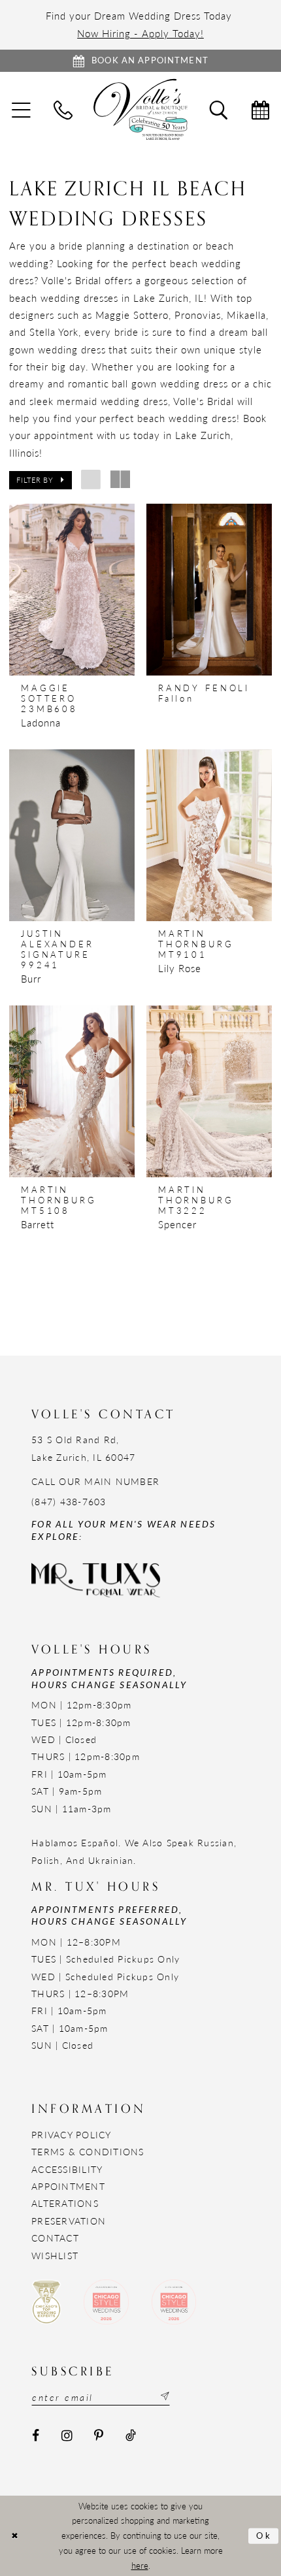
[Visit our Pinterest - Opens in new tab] (99, 2436)
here (140, 2566)
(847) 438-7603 (69, 1502)
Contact (55, 2238)
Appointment (68, 2186)
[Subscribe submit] (164, 2397)
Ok (264, 2535)
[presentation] (72, 590)
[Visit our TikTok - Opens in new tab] (131, 2436)
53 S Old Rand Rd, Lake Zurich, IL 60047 (83, 1448)
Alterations (65, 2203)
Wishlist (55, 2256)
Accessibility (67, 2169)
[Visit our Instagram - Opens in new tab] (67, 2436)
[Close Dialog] (14, 2536)
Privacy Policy (72, 2135)
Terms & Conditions (88, 2152)
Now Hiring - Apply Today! (140, 33)
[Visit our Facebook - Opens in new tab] (36, 2436)
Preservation (69, 2221)
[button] (41, 480)
